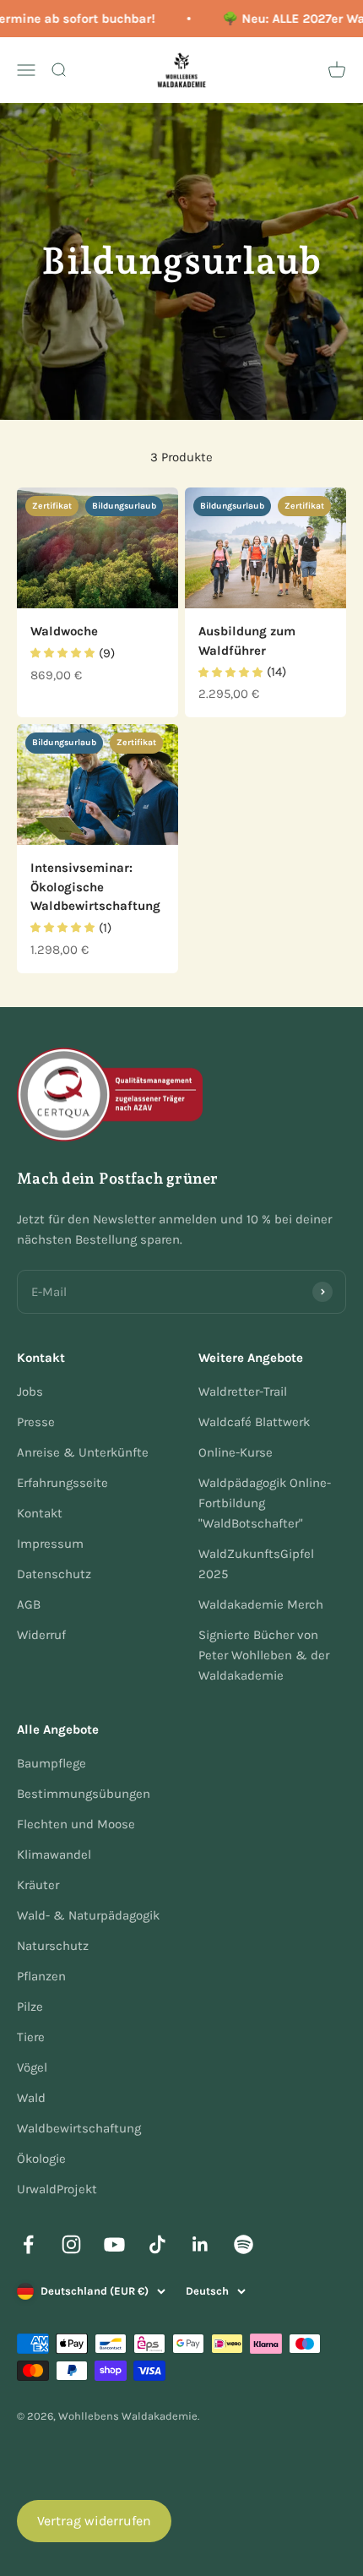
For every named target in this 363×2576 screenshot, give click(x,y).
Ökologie (41, 2159)
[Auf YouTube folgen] (114, 2244)
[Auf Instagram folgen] (71, 2244)
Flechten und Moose (76, 1824)
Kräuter (38, 1885)
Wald (31, 2098)
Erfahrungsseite (62, 1483)
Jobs (30, 1391)
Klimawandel (54, 1854)
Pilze (30, 2007)
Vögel (32, 2067)
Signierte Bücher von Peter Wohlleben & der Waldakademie (264, 1655)
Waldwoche (64, 631)
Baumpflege (51, 1763)
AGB (29, 1604)
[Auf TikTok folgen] (157, 2244)
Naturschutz (53, 1946)
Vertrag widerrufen (94, 2521)
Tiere (31, 2037)
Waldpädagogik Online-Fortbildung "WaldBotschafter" (265, 1503)
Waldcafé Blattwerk (254, 1422)
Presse (36, 1422)
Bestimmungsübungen (84, 1794)
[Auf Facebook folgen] (28, 2244)
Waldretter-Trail (243, 1391)
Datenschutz (54, 1574)
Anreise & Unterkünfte (83, 1452)
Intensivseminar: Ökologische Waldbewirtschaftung (95, 887)
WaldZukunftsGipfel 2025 (256, 1564)
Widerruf (41, 1635)
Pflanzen (41, 1976)
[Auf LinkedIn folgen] (200, 2244)
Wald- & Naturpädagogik (88, 1915)
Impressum (50, 1544)
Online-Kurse (236, 1452)
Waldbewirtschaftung (79, 2128)
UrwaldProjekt (57, 2189)
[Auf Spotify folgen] (244, 2244)
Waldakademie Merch (261, 1604)
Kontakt (40, 1513)
